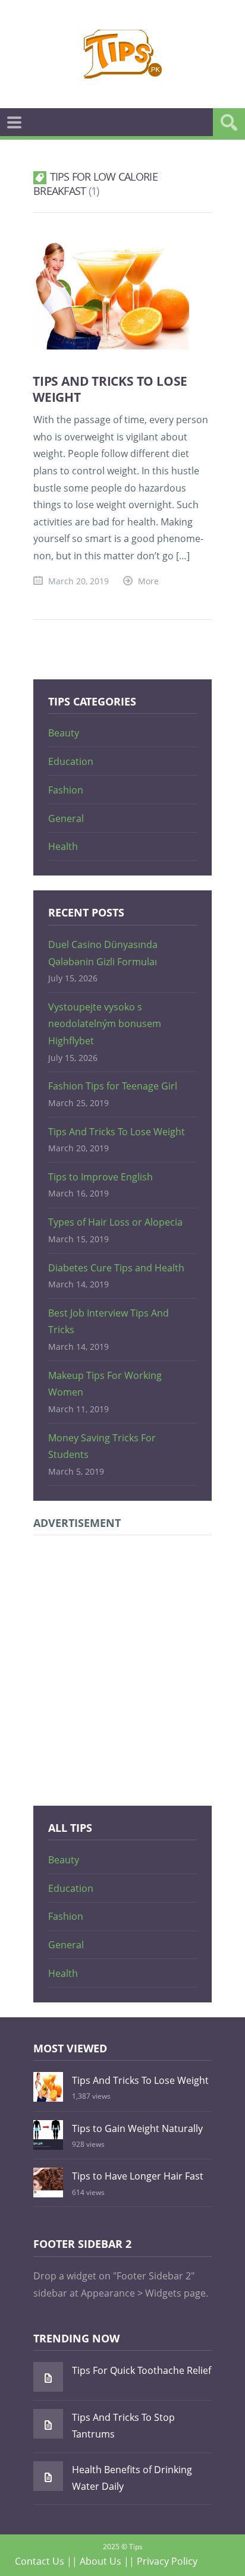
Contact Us (40, 2561)
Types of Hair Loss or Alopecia (115, 1222)
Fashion (66, 790)
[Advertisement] (122, 1668)
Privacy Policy (167, 2561)
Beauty (64, 733)
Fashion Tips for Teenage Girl (113, 1086)
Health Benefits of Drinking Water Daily (132, 2478)
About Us (100, 2561)
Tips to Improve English (100, 1177)
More (148, 581)
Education (71, 761)
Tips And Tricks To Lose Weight (110, 389)
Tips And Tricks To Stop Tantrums (123, 2426)
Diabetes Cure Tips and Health (116, 1268)
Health (63, 846)
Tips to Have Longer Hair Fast (138, 2176)
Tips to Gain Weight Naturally (137, 2128)
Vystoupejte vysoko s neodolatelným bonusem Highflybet (105, 1024)
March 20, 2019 (78, 581)
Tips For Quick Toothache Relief (142, 2370)
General (66, 818)
